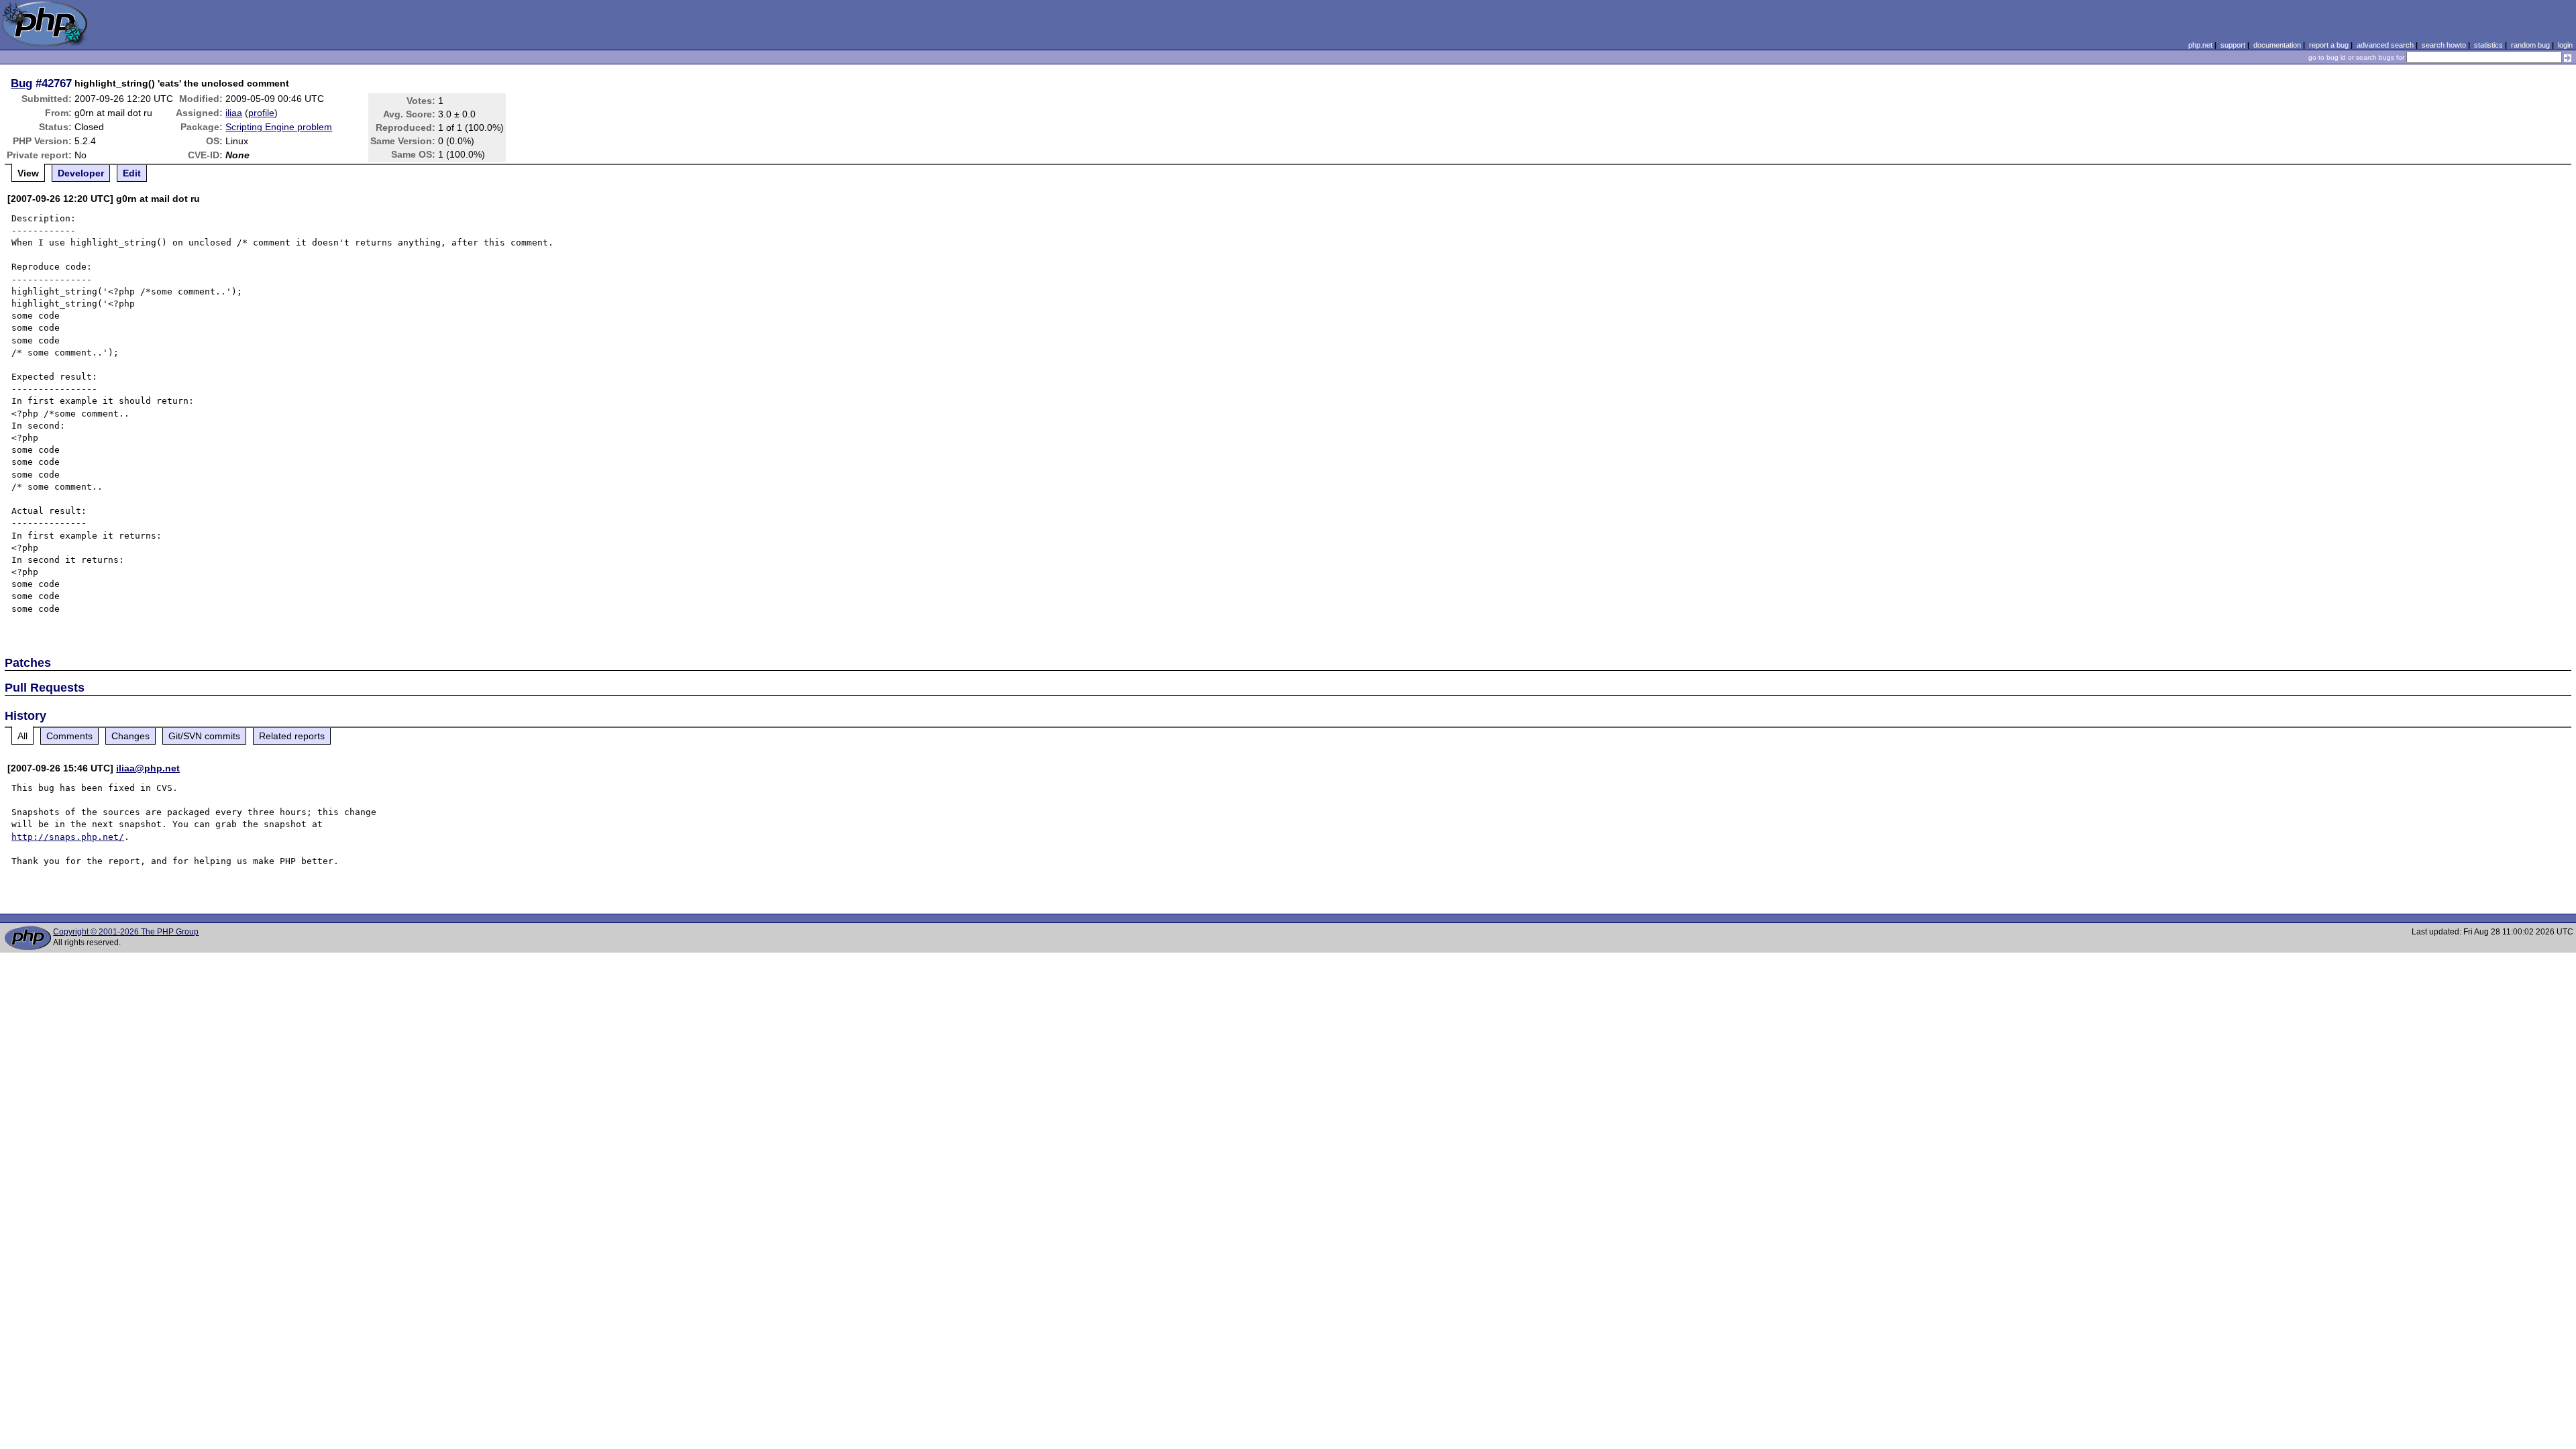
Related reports (292, 736)
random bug (2530, 45)
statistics (2488, 45)
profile (261, 113)
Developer (81, 173)
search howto (2444, 45)
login (2565, 45)
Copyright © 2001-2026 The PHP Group (126, 932)
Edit (132, 173)
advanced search (2385, 45)
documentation (2277, 45)
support (2233, 45)
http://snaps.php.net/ (68, 837)
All (22, 736)
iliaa (234, 113)
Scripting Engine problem (279, 127)
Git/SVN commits (204, 736)
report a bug (2329, 45)
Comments (69, 736)
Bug (21, 83)
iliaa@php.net (148, 768)
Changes (130, 736)
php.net (2200, 45)
